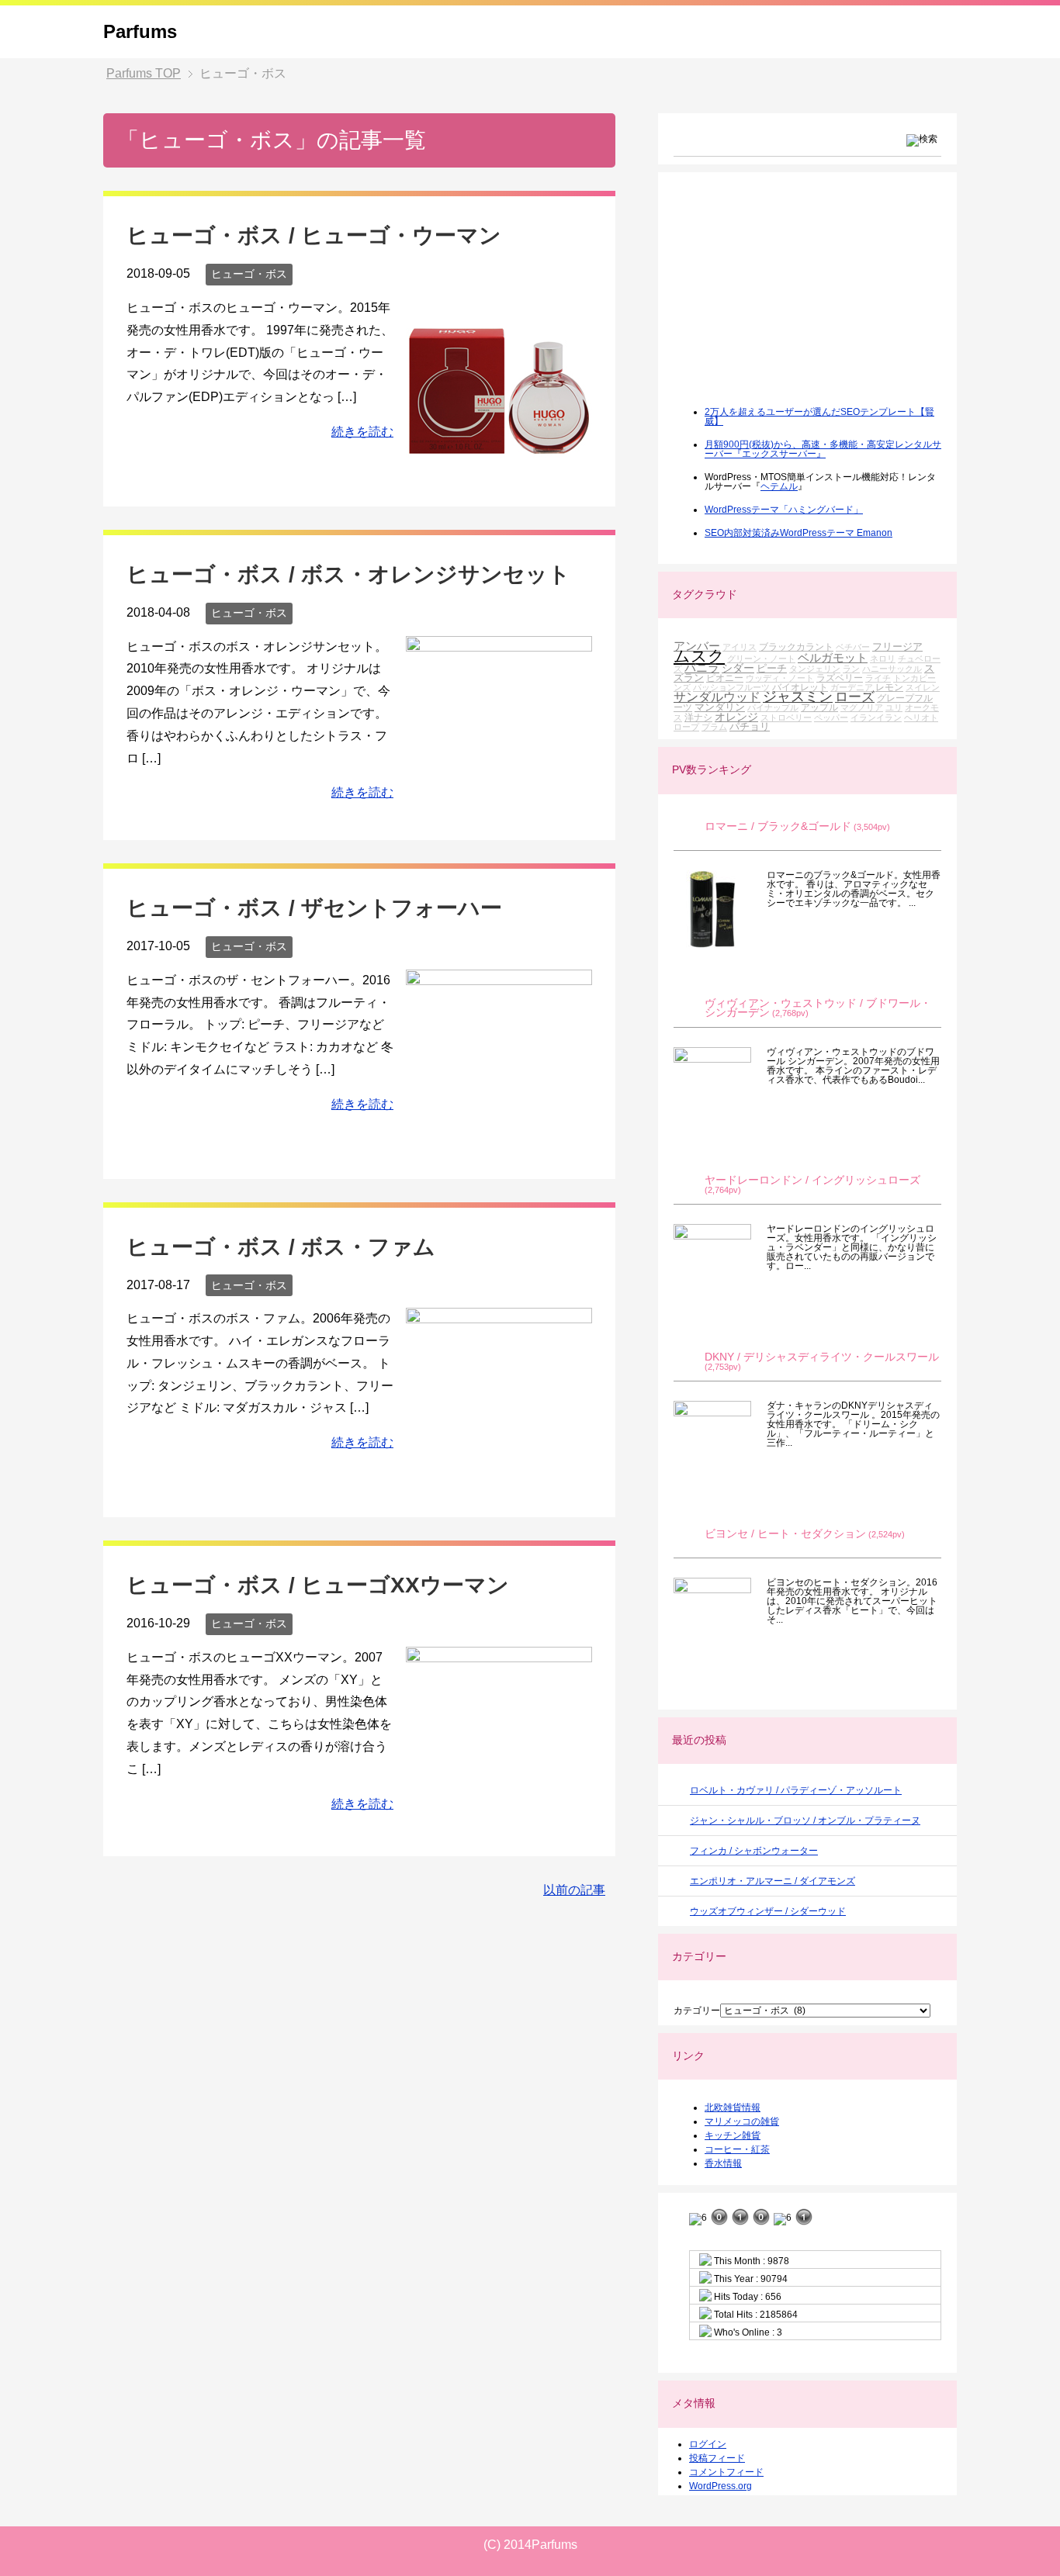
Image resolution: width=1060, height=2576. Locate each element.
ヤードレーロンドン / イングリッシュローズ (812, 1180)
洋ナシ (698, 717)
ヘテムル (779, 486)
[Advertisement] (790, 299)
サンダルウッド (717, 697)
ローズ (855, 697)
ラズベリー (840, 678)
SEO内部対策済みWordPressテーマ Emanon (798, 533)
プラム (714, 727)
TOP (144, 73)
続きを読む (362, 432)
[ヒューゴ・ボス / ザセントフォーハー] (499, 1144)
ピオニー (725, 678)
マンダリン (720, 707)
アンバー (697, 646)
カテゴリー (697, 2011)
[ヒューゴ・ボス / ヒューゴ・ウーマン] (499, 471)
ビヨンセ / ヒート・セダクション (785, 1534)
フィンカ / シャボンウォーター (754, 1851)
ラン (851, 669)
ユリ (894, 707)
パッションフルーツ (731, 687)
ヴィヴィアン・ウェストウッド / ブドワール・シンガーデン (818, 1008)
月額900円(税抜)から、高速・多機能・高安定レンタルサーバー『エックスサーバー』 (823, 449)
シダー (738, 668)
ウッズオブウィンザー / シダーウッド (768, 1911)
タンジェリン (815, 669)
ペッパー (831, 717)
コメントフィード (726, 2472)
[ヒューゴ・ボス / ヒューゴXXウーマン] (499, 1821)
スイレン (923, 687)
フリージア (897, 647)
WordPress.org (721, 2486)
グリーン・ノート (761, 659)
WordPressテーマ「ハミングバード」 (784, 510)
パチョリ (750, 726)
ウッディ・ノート (780, 678)
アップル (819, 707)
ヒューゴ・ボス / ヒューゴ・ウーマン (314, 235)
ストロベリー (786, 717)
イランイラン (876, 717)
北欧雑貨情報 (733, 2107)
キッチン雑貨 (733, 2135)
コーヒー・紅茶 (737, 2149)
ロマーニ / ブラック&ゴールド (778, 826)
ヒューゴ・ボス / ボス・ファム (281, 1247)
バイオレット (800, 687)
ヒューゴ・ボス (249, 274)
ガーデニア (852, 687)
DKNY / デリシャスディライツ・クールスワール (822, 1357)
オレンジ (736, 717)
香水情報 (723, 2163)
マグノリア (862, 707)
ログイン (708, 2444)
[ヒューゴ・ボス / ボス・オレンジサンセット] (499, 779)
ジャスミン (798, 697)
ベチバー (853, 647)
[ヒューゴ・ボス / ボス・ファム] (499, 1482)
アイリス (740, 647)
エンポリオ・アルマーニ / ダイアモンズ (772, 1881)
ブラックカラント (796, 647)
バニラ (702, 667)
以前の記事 (574, 1890)
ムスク (699, 656)
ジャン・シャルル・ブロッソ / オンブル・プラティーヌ (805, 1820)
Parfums (140, 31)
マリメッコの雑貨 (742, 2121)
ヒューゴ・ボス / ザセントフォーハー (314, 908)
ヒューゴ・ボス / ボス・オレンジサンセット (348, 574)
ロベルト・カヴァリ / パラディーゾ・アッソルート (796, 1790)
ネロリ (883, 659)
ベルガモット (833, 657)
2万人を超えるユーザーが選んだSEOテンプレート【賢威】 (819, 417)
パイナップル (773, 707)
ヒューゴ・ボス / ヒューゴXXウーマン (318, 1585)
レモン (889, 687)
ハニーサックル (892, 669)
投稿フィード (717, 2458)
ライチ (878, 678)
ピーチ (772, 668)
